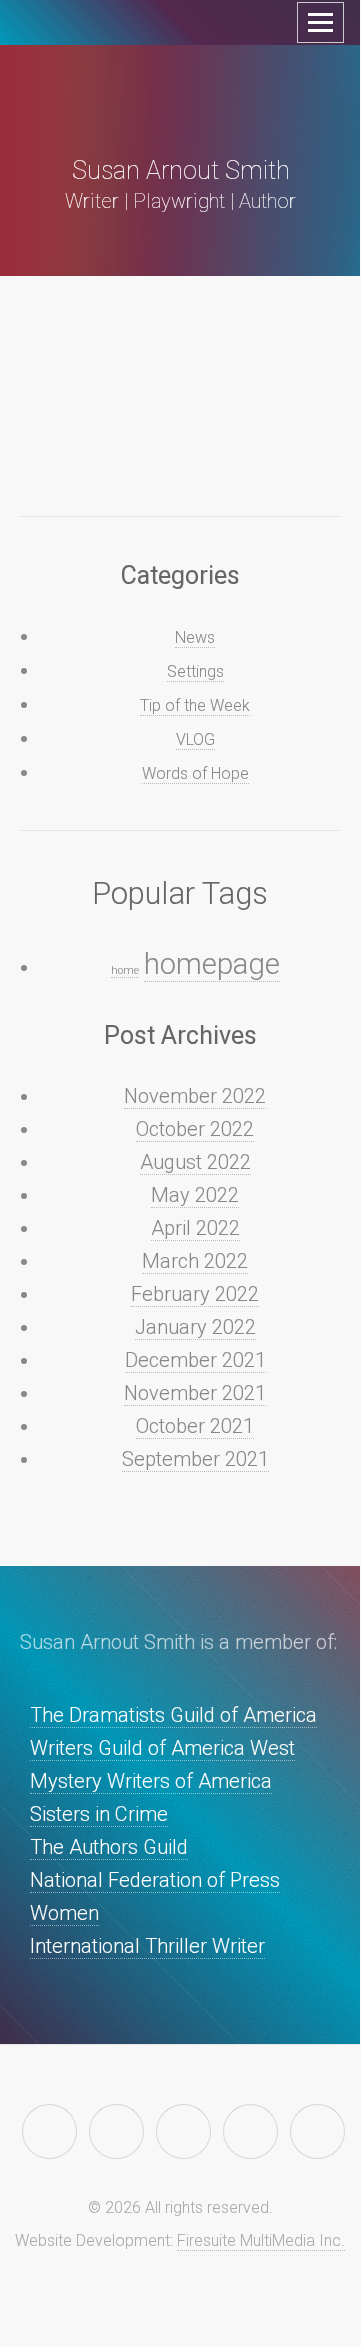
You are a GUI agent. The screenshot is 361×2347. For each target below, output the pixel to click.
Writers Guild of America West (162, 1748)
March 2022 (195, 1261)
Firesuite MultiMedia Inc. (261, 2240)
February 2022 (195, 1294)
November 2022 (195, 1096)
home (125, 970)
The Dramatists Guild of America (173, 1715)
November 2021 (195, 1393)
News (195, 637)
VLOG (195, 739)
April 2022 (195, 1228)
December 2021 (195, 1360)
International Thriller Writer (147, 1946)
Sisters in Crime (99, 1814)
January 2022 (195, 1327)
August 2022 (195, 1162)
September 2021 (195, 1459)
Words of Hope (195, 773)
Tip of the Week (195, 705)
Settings (195, 671)
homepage (212, 964)
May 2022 (195, 1195)
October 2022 (195, 1129)
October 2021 (195, 1426)
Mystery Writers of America (151, 1781)
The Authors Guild (109, 1847)
